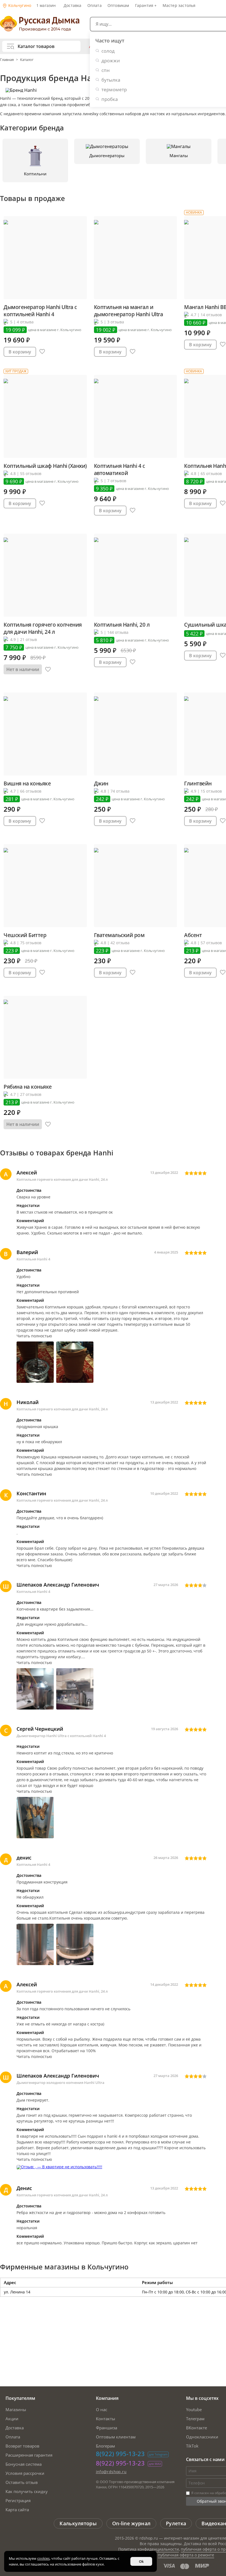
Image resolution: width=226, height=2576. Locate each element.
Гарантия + (146, 5)
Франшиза (107, 2428)
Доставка (73, 5)
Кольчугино (19, 5)
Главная (7, 60)
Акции (12, 2419)
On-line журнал (131, 2523)
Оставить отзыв (22, 2482)
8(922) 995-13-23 (120, 2454)
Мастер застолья (179, 5)
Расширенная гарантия (29, 2455)
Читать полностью (34, 1336)
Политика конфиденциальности (149, 2549)
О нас (102, 2409)
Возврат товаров (22, 2446)
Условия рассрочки (25, 2473)
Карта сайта (17, 2510)
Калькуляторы (78, 2523)
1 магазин (46, 5)
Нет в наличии (23, 669)
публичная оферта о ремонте (186, 2555)
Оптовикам (118, 5)
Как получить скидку (27, 2491)
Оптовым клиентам (116, 2437)
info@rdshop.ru (111, 2472)
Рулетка (176, 2523)
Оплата (95, 5)
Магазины (16, 2409)
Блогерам (105, 2446)
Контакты (106, 2419)
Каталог (27, 60)
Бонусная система (24, 2464)
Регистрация (18, 2500)
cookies (43, 2558)
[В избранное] (42, 352)
